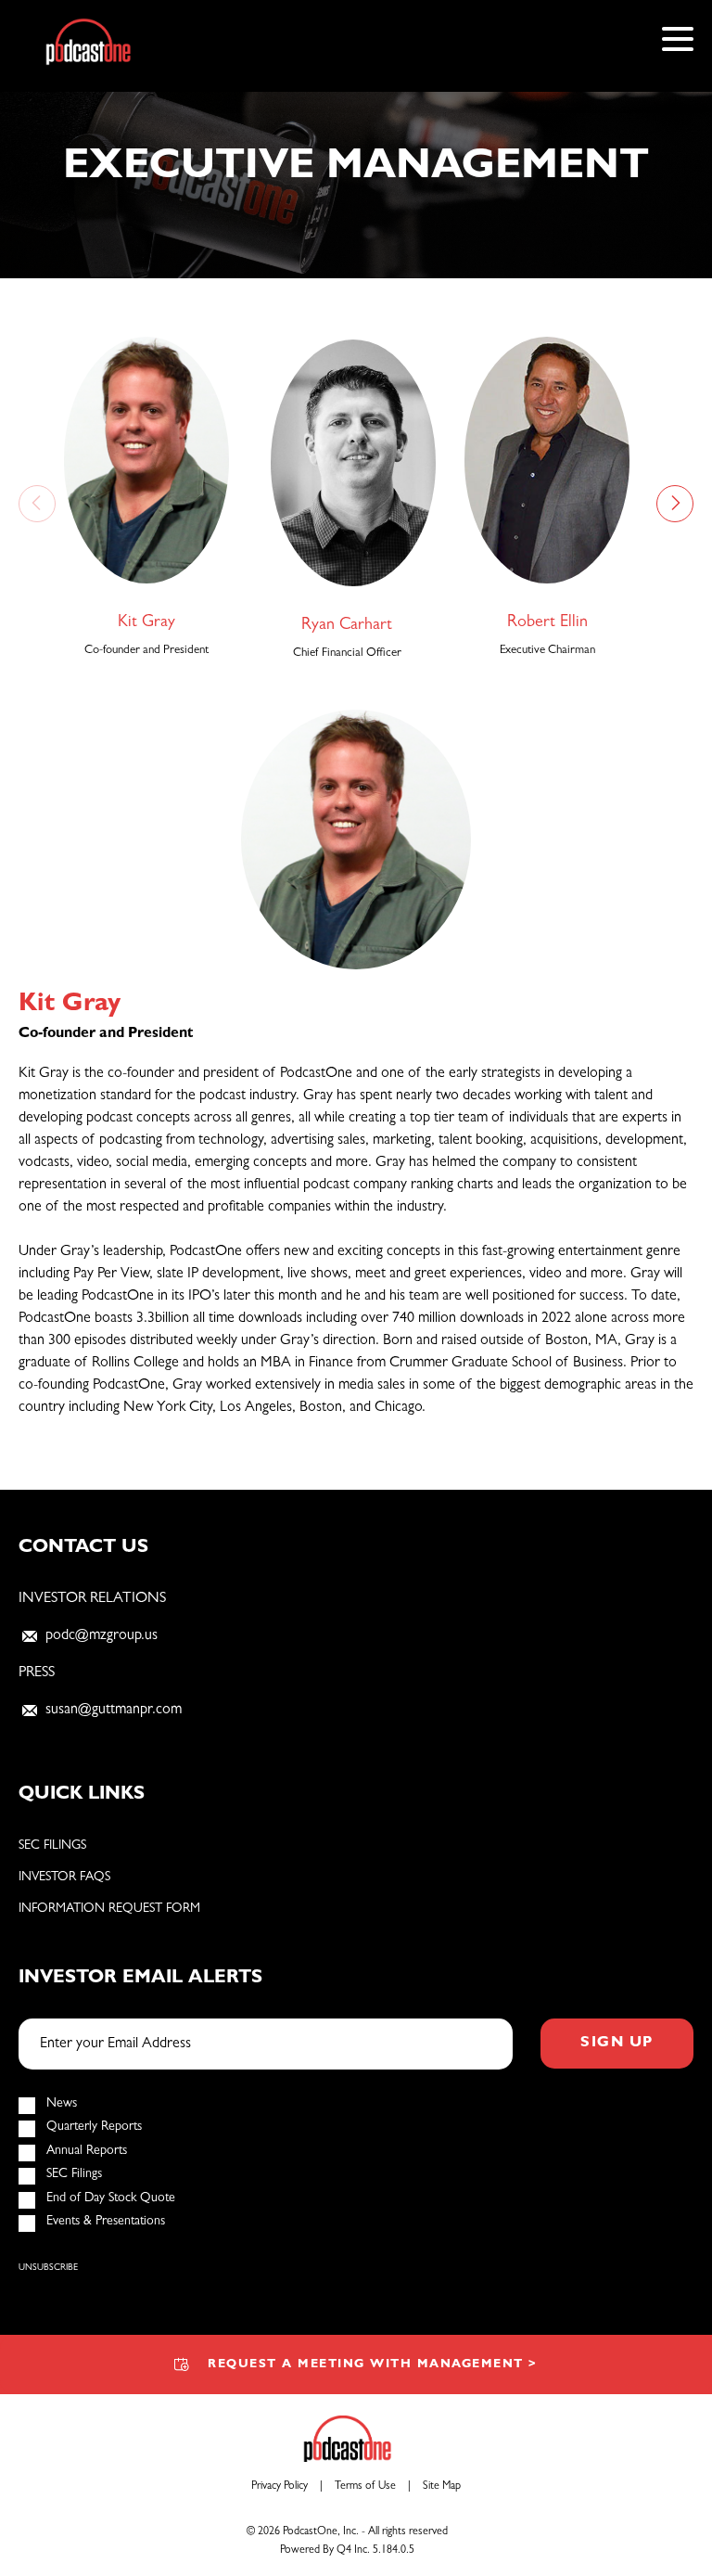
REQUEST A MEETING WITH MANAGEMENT (373, 2365)
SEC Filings (52, 1846)
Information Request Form (109, 1909)
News (62, 2104)
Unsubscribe (48, 2268)
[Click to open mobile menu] (678, 42)
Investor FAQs (64, 1878)
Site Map (442, 2487)
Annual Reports (87, 2151)
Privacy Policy (280, 2487)
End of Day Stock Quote (111, 2198)
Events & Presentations (106, 2222)
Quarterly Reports (94, 2127)
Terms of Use (365, 2487)
